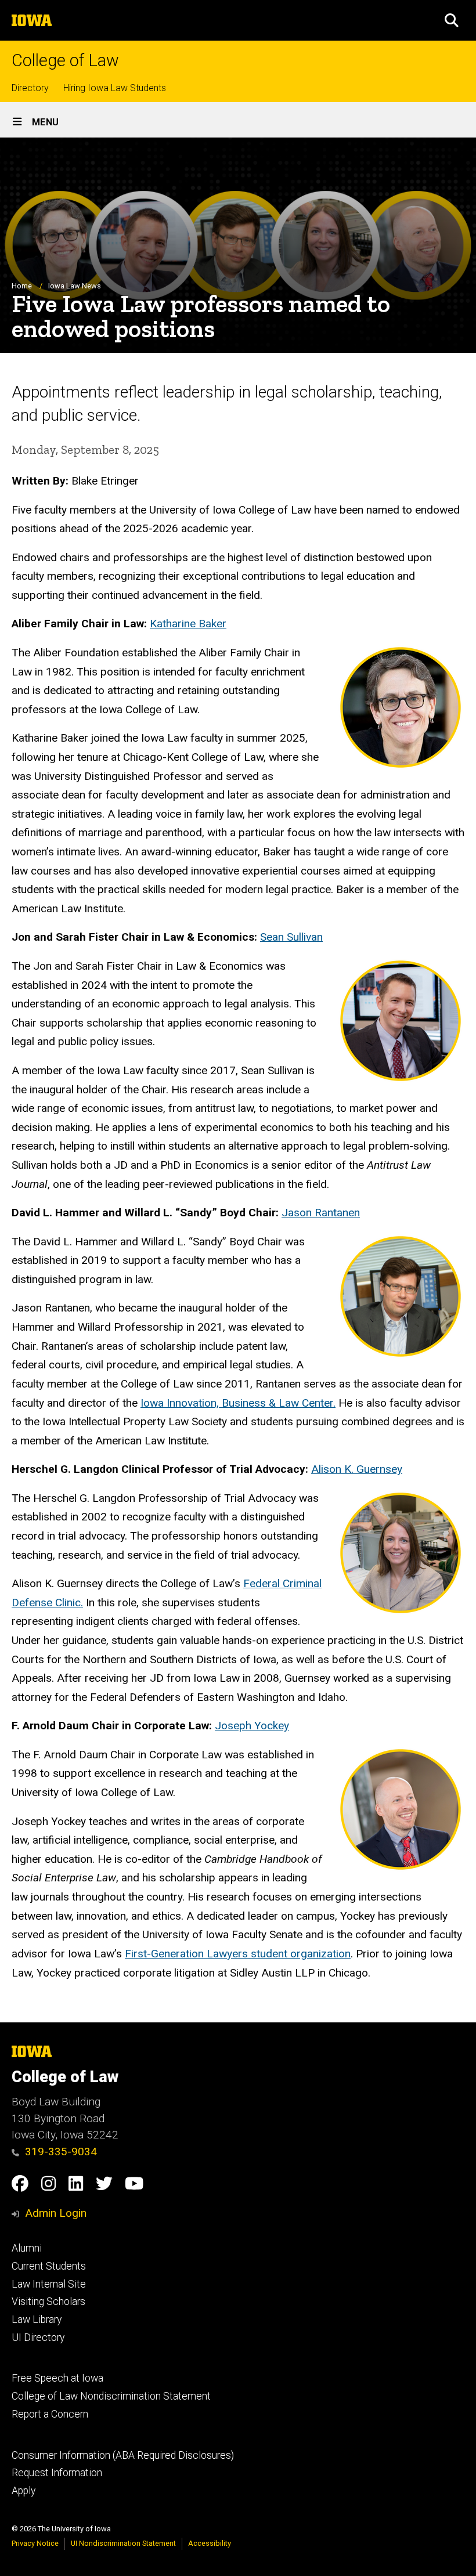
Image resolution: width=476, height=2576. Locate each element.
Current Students (49, 2266)
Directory (30, 88)
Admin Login (56, 2213)
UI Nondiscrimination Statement (123, 2543)
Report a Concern (50, 2414)
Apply (24, 2491)
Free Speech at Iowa (57, 2378)
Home (22, 286)
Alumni (27, 2248)
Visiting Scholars (48, 2302)
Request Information (57, 2473)
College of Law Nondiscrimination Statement (111, 2396)
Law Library (37, 2320)
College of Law (65, 61)
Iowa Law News (75, 286)
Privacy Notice (35, 2543)
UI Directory (38, 2337)
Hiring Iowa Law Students (115, 88)
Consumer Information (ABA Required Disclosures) (123, 2455)
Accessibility (210, 2543)
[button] (452, 20)
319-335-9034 (61, 2152)
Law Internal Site (49, 2284)
